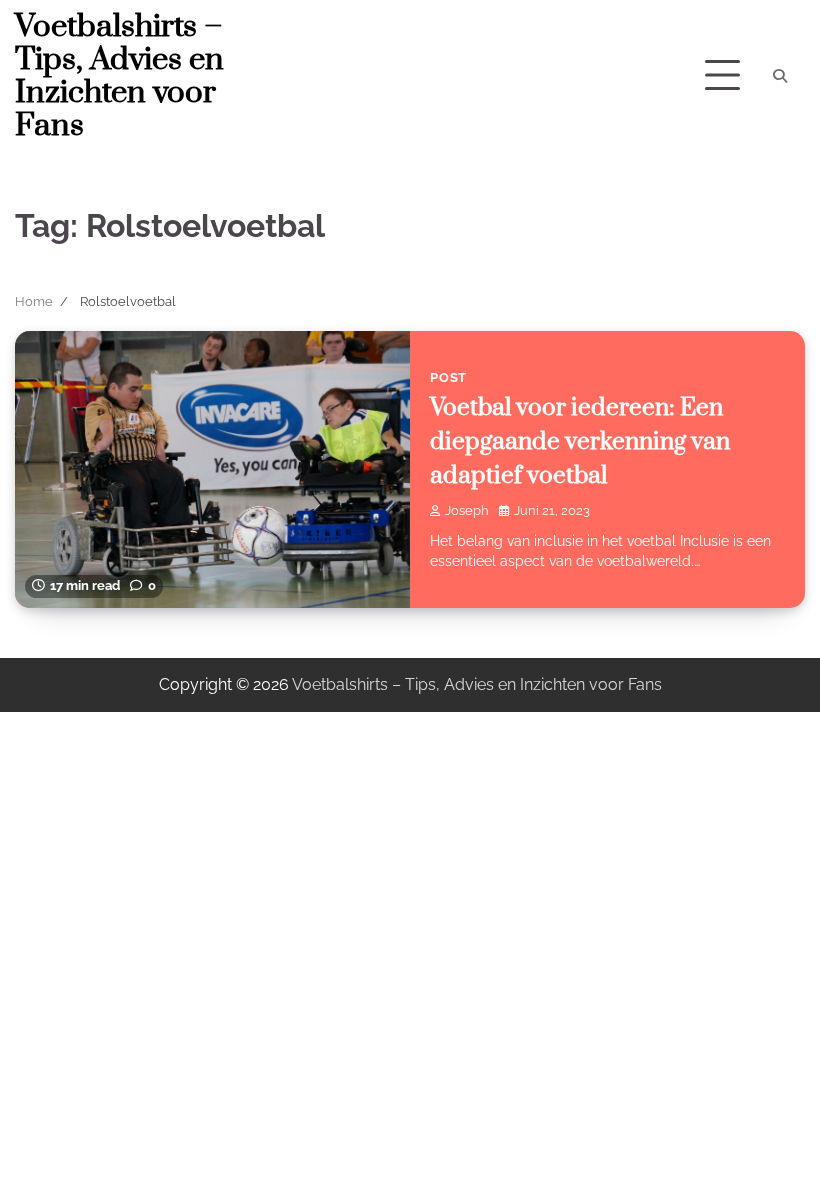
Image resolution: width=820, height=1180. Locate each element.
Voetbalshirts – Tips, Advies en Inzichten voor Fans (119, 76)
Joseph (467, 510)
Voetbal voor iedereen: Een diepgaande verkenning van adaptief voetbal (580, 442)
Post (448, 377)
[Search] (780, 76)
